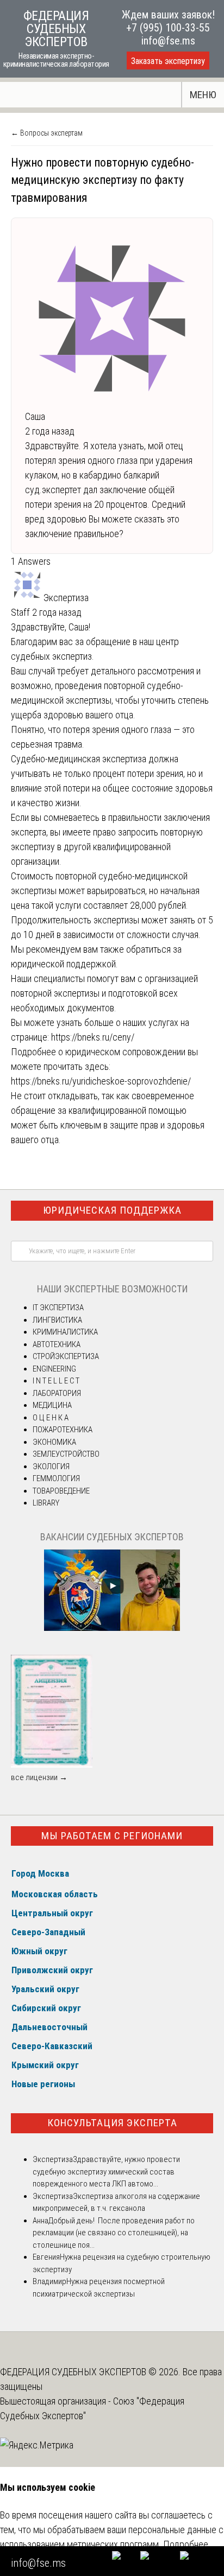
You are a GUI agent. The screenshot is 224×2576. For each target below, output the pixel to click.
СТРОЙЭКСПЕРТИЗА (66, 1356)
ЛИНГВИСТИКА (57, 1320)
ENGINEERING (54, 1369)
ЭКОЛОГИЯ (51, 1466)
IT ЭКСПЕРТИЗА (58, 1308)
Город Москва (40, 1873)
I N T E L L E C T (56, 1381)
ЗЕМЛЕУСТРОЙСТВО (66, 1454)
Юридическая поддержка (112, 1210)
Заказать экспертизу (168, 61)
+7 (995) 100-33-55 (168, 28)
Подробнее (186, 2544)
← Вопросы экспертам (47, 133)
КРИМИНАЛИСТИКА (65, 1332)
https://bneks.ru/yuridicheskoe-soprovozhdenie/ (101, 1081)
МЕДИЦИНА (52, 1405)
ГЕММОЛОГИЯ (56, 1478)
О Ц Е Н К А (51, 1418)
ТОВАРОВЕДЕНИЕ (61, 1491)
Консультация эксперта (112, 2123)
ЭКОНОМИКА (54, 1442)
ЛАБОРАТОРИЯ (57, 1393)
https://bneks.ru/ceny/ (93, 1037)
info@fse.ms (168, 41)
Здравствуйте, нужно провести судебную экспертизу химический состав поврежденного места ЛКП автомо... (106, 2172)
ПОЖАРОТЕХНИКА (63, 1430)
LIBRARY (46, 1503)
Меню (203, 95)
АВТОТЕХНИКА (57, 1344)
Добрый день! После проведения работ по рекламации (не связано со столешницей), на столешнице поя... (114, 2233)
